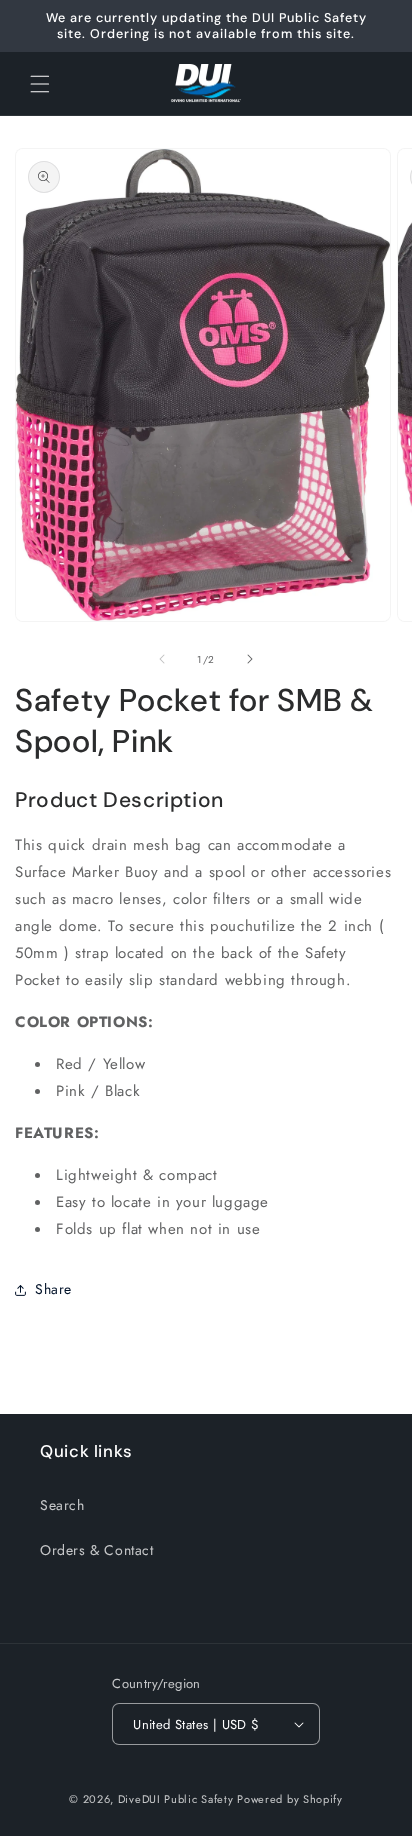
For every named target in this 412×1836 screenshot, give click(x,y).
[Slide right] (250, 659)
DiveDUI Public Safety (176, 1799)
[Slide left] (162, 659)
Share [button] (53, 1289)
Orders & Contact (97, 1550)
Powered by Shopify (290, 1799)
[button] (40, 84)
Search (62, 1505)
